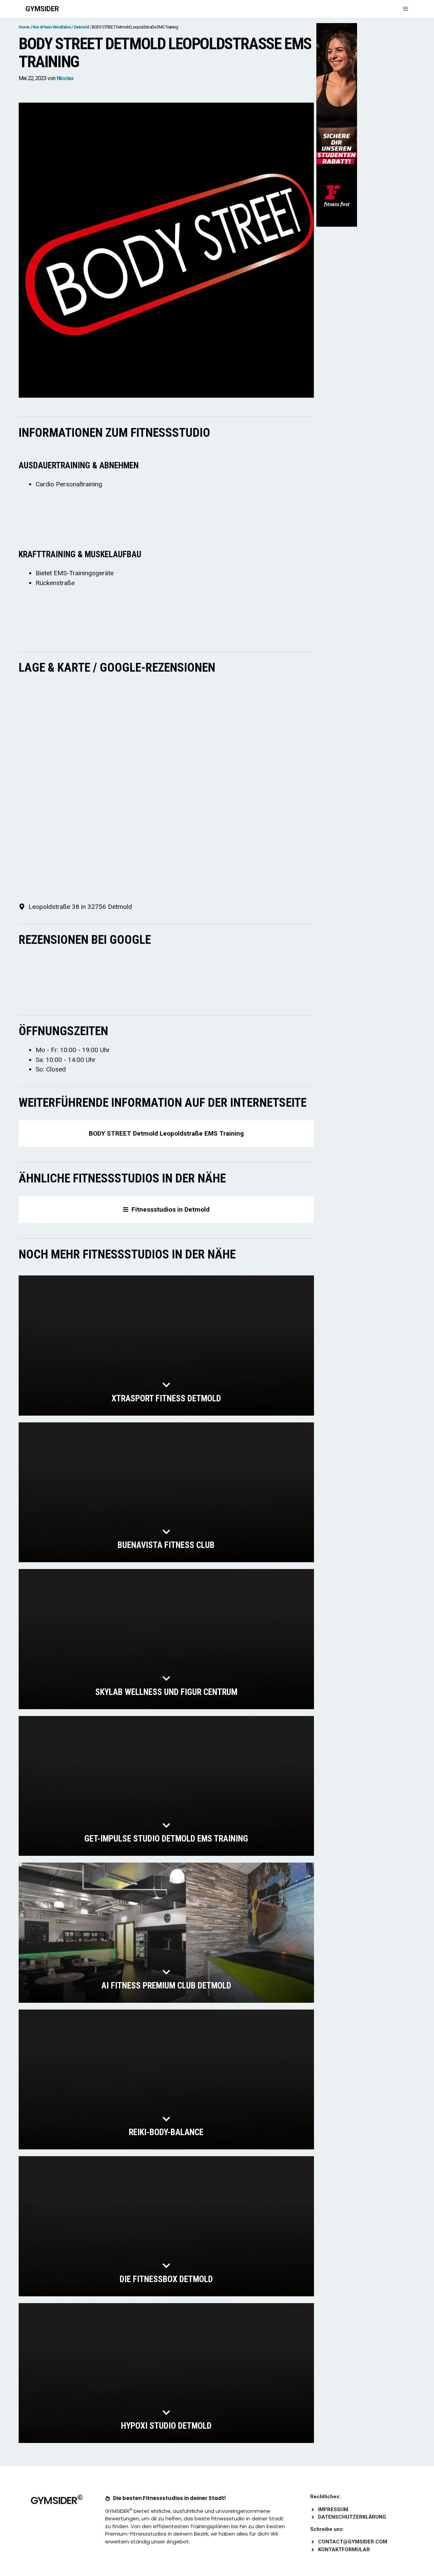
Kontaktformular (344, 2550)
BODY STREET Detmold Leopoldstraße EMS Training (166, 1133)
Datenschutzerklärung (352, 2517)
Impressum (333, 2509)
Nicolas (65, 78)
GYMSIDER (42, 9)
